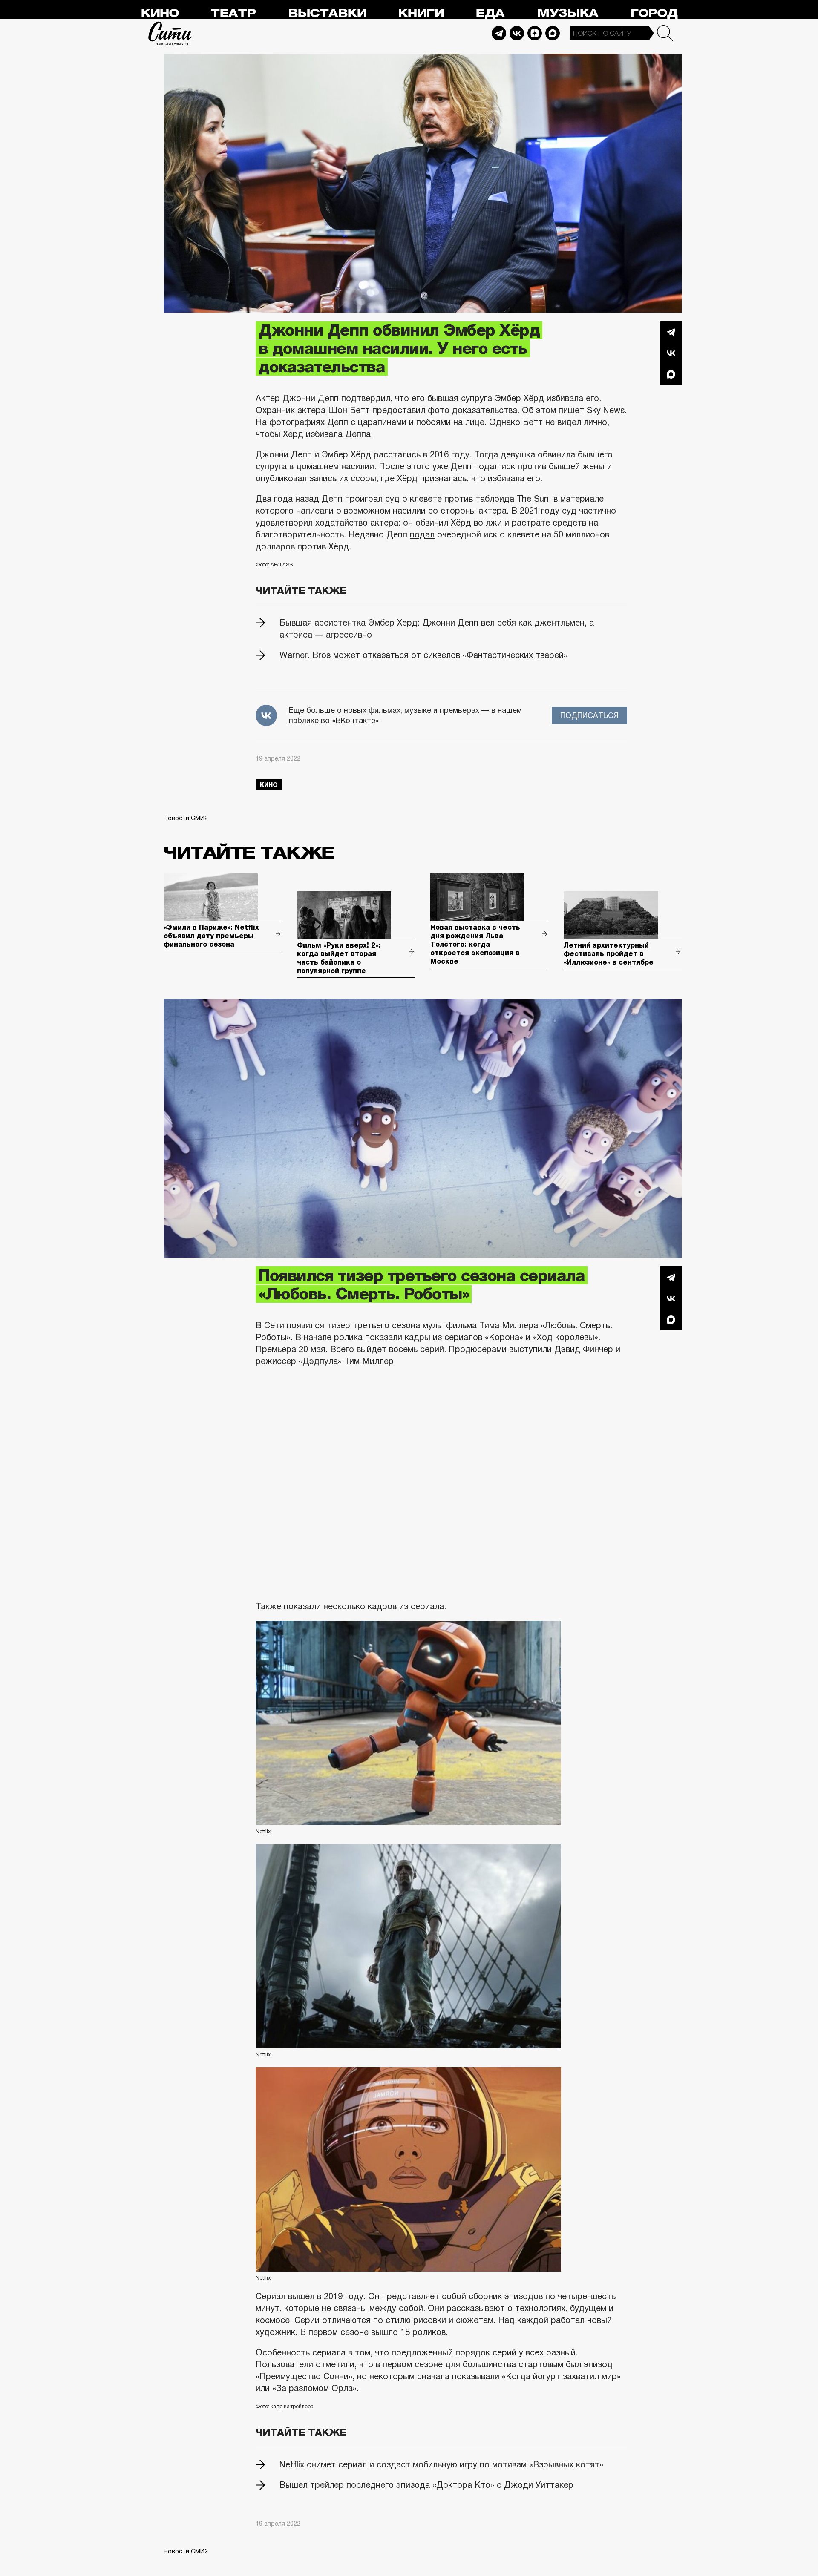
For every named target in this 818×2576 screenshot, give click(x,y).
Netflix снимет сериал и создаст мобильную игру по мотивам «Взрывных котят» (441, 2464)
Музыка (567, 13)
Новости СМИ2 (186, 818)
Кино (160, 13)
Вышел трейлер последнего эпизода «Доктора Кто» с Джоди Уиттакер (426, 2485)
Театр (233, 13)
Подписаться (589, 715)
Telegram (499, 33)
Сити (170, 33)
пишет (571, 410)
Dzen (535, 33)
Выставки (327, 13)
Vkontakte (517, 33)
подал (422, 534)
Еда (490, 13)
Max (553, 33)
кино (269, 785)
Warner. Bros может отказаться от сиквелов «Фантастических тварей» (423, 655)
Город (654, 13)
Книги (421, 13)
